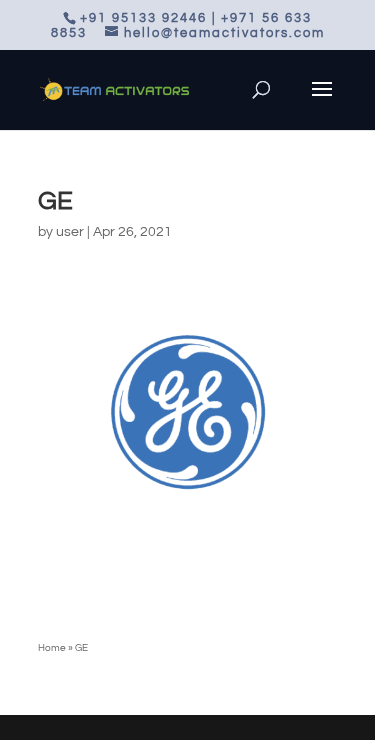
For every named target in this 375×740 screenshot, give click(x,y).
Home (52, 648)
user (70, 232)
